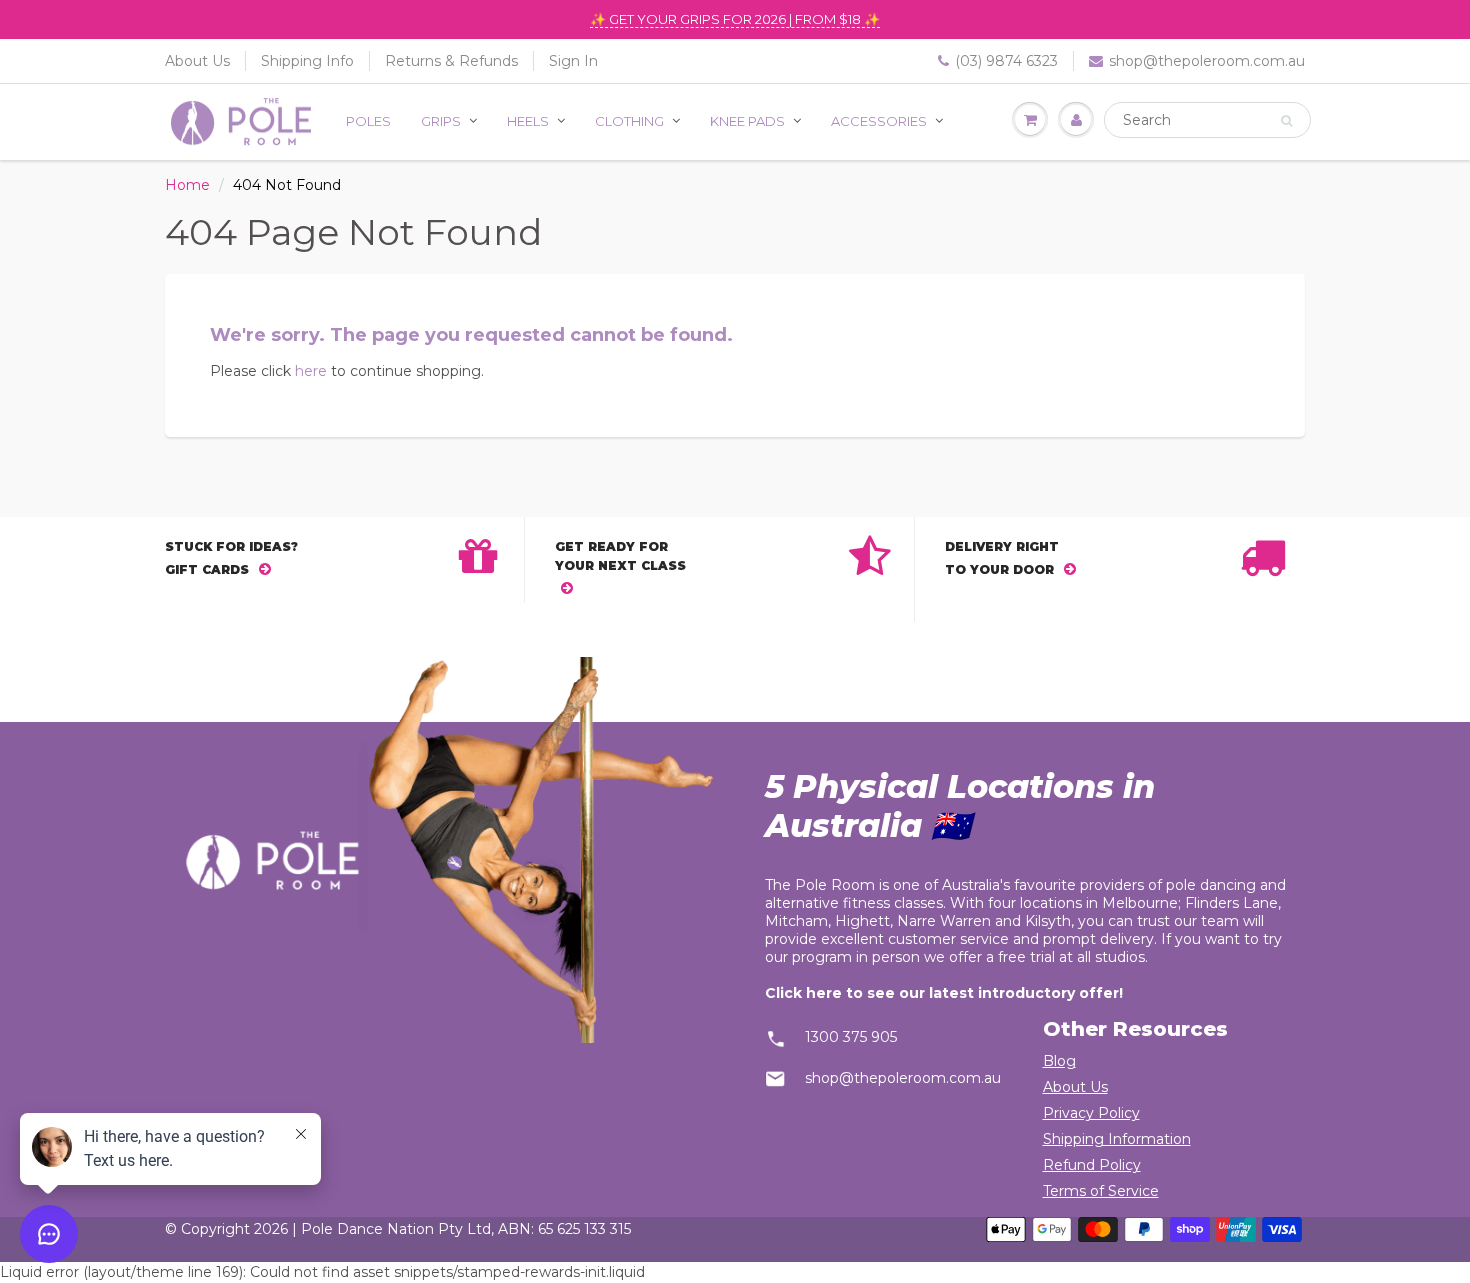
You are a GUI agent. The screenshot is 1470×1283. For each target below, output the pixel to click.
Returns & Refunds (451, 61)
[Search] (1286, 121)
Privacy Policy (1091, 1113)
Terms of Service (1101, 1191)
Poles (368, 121)
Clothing (629, 121)
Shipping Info (307, 61)
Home (187, 185)
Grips (441, 121)
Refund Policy (1092, 1165)
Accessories (879, 121)
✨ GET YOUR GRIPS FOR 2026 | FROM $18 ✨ (735, 19)
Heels (528, 121)
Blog (1059, 1061)
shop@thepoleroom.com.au (1207, 61)
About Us (197, 61)
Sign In (573, 61)
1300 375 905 (851, 1037)
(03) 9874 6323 (1006, 61)
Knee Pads (747, 121)
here (311, 371)
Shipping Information (1117, 1139)
